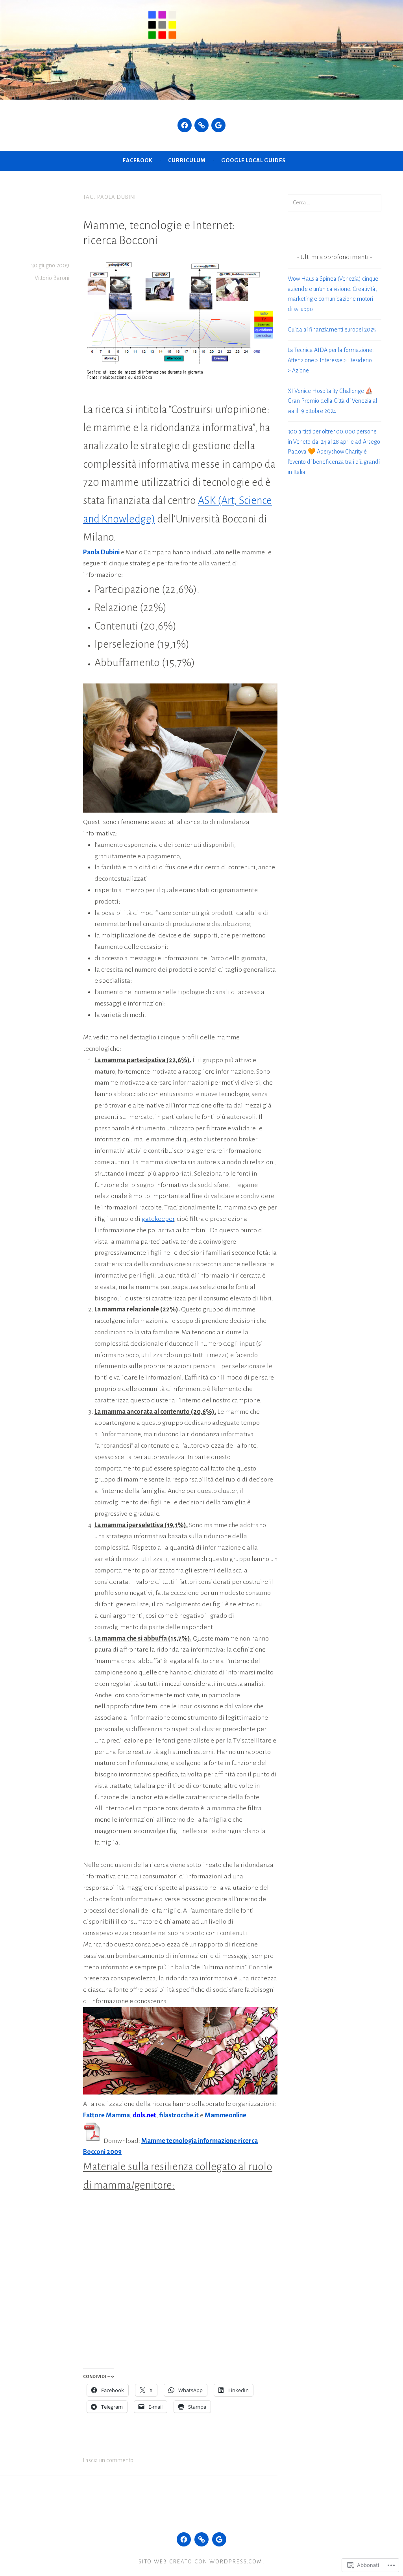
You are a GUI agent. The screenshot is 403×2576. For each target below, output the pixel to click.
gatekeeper (158, 1219)
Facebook (138, 160)
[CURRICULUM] (201, 2539)
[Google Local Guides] (218, 125)
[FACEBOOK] (184, 2539)
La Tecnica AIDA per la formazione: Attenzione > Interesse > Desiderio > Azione (331, 360)
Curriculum (187, 160)
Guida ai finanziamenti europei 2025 (332, 330)
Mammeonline (226, 2115)
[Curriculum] (201, 125)
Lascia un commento (108, 2460)
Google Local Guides (253, 160)
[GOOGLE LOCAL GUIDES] (219, 2539)
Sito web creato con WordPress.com (201, 2562)
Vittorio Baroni (52, 278)
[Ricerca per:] (335, 202)
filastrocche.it (179, 2115)
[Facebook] (185, 125)
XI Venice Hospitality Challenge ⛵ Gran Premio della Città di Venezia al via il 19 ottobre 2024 (332, 401)
